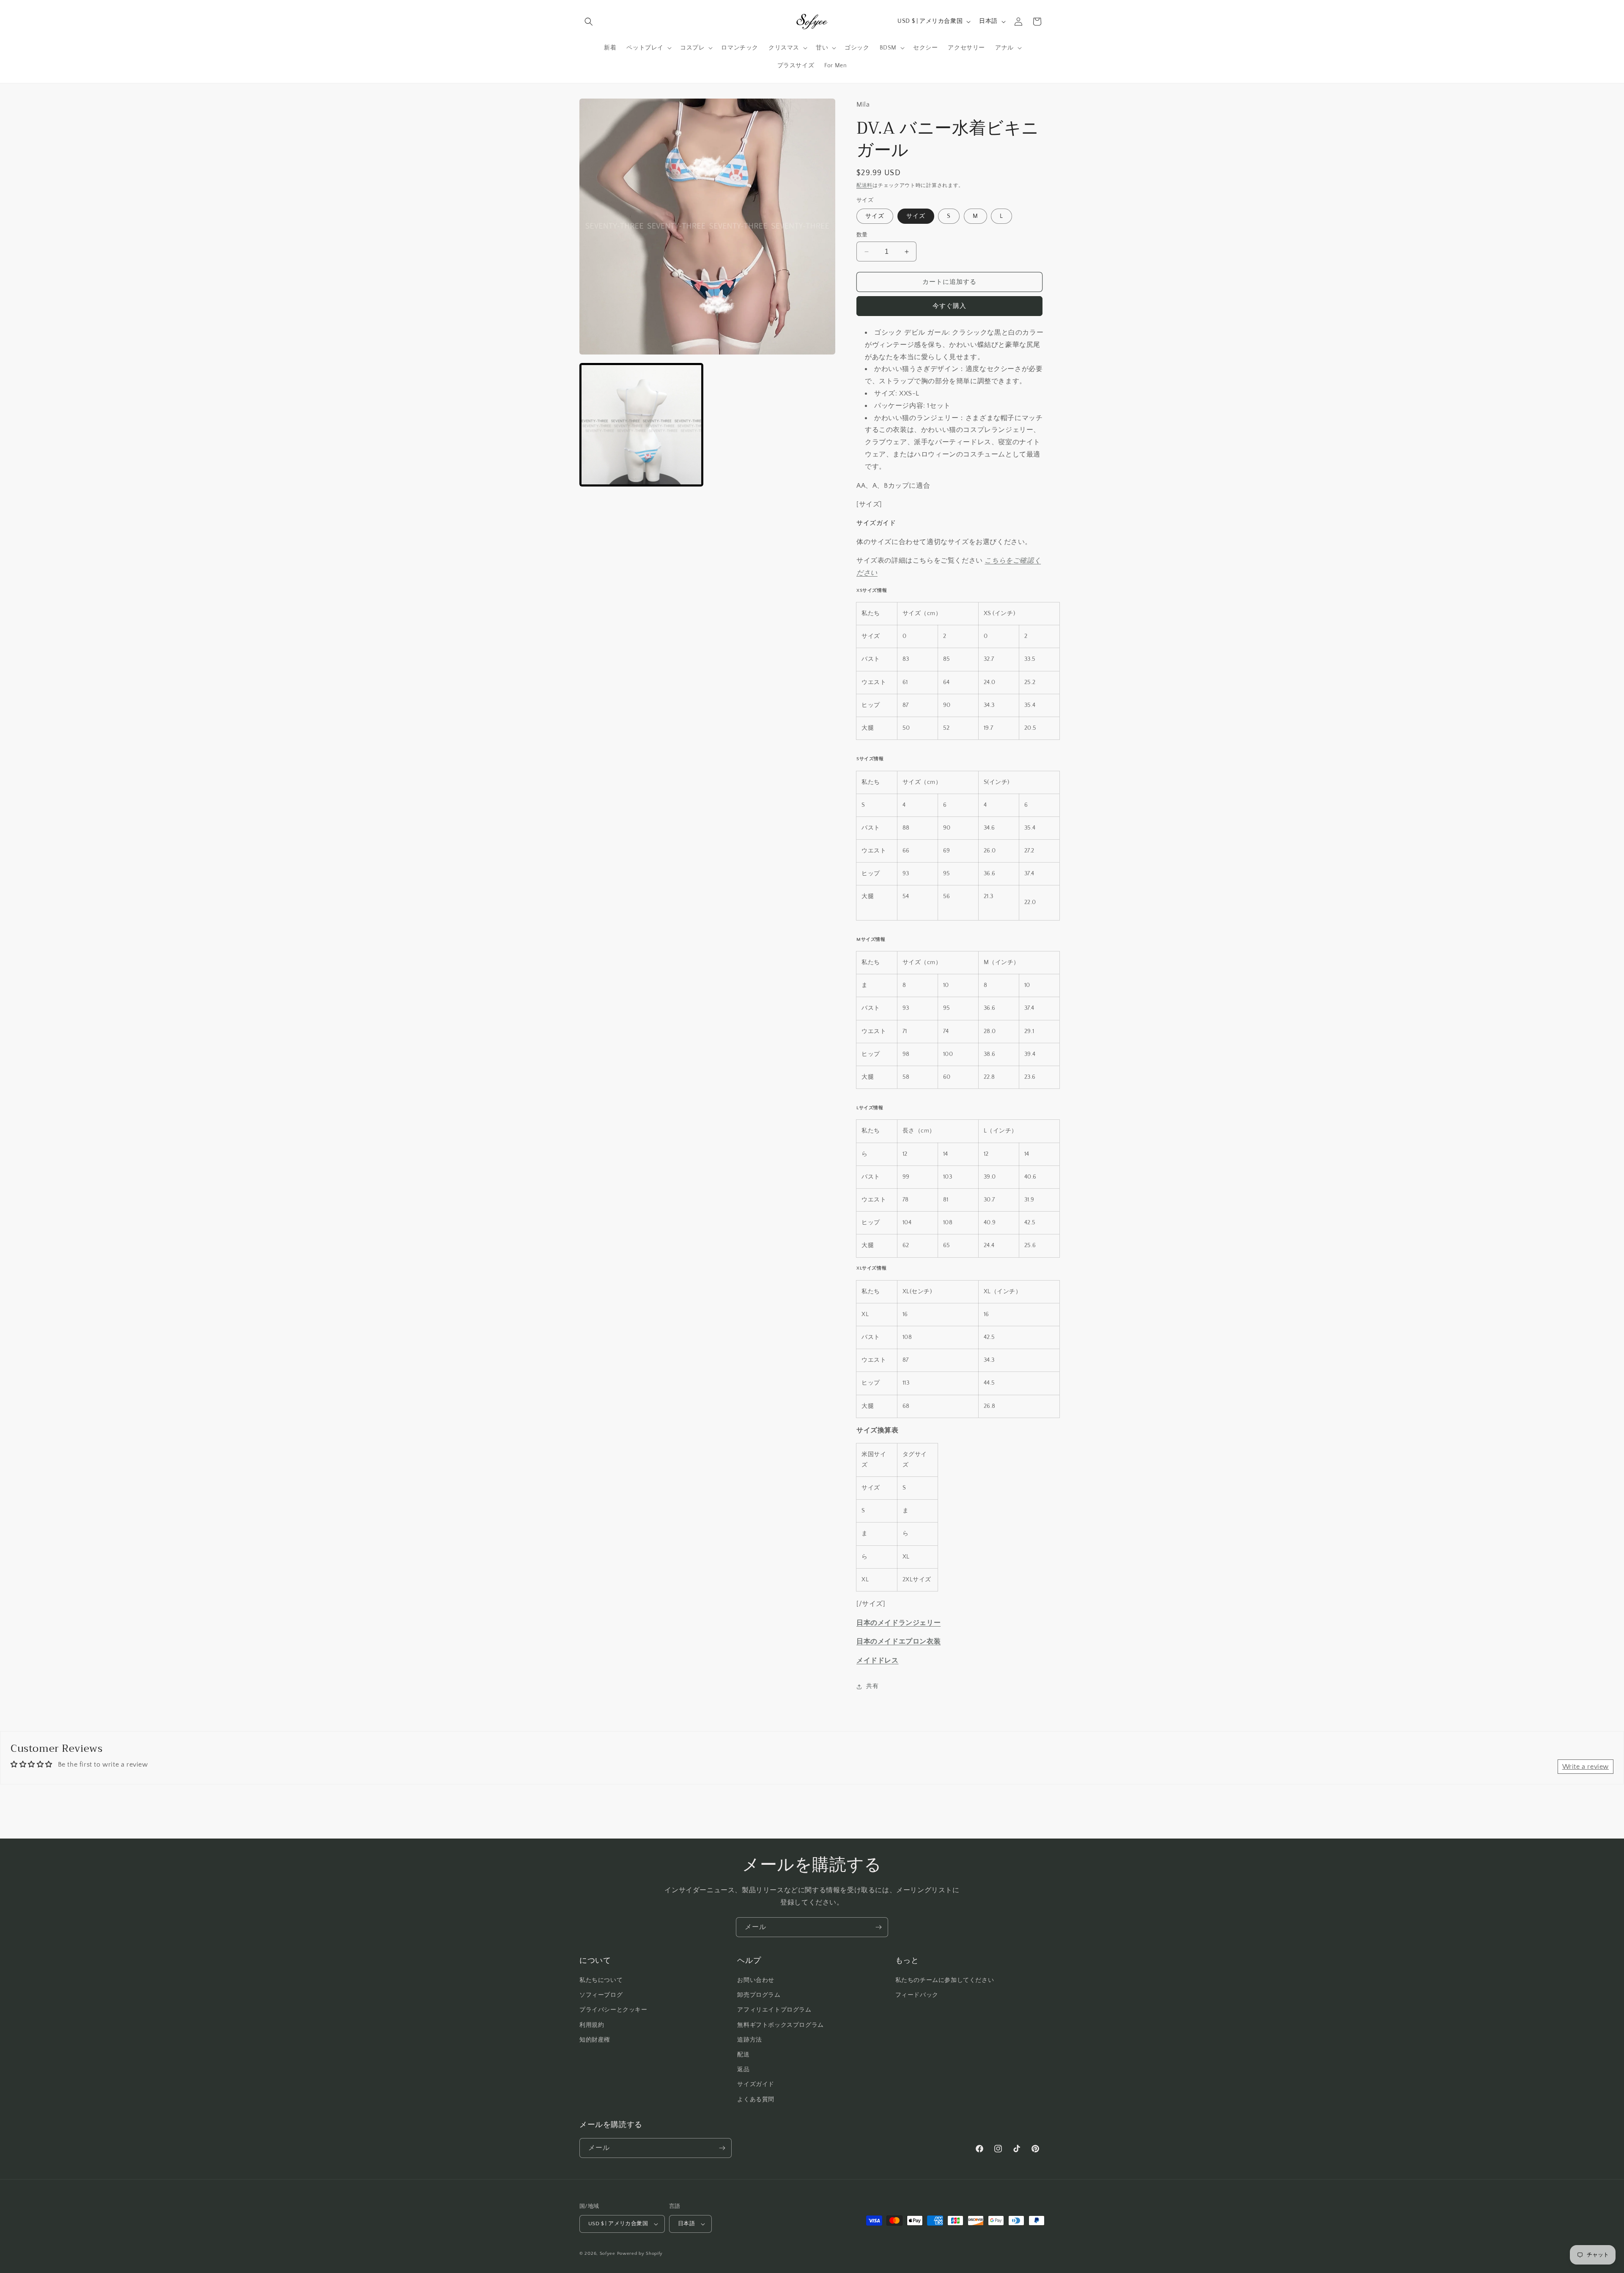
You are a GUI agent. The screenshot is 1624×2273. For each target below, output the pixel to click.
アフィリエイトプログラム (774, 2010)
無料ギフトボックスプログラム (780, 2025)
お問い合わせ (756, 1980)
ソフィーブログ (601, 1995)
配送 (743, 2055)
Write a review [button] (1586, 1767)
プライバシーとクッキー (613, 2010)
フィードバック (917, 1995)
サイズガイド (756, 2084)
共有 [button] (872, 1686)
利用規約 (592, 2025)
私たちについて (601, 1980)
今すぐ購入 (949, 306)
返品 (743, 2070)
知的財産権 (595, 2040)
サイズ (875, 216)
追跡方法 (749, 2040)
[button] (589, 22)
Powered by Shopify (640, 2254)
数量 (862, 235)
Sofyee (608, 2254)
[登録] (878, 1927)
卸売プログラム (759, 1995)
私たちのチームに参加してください (945, 1980)
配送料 (864, 186)
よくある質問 (756, 2100)
